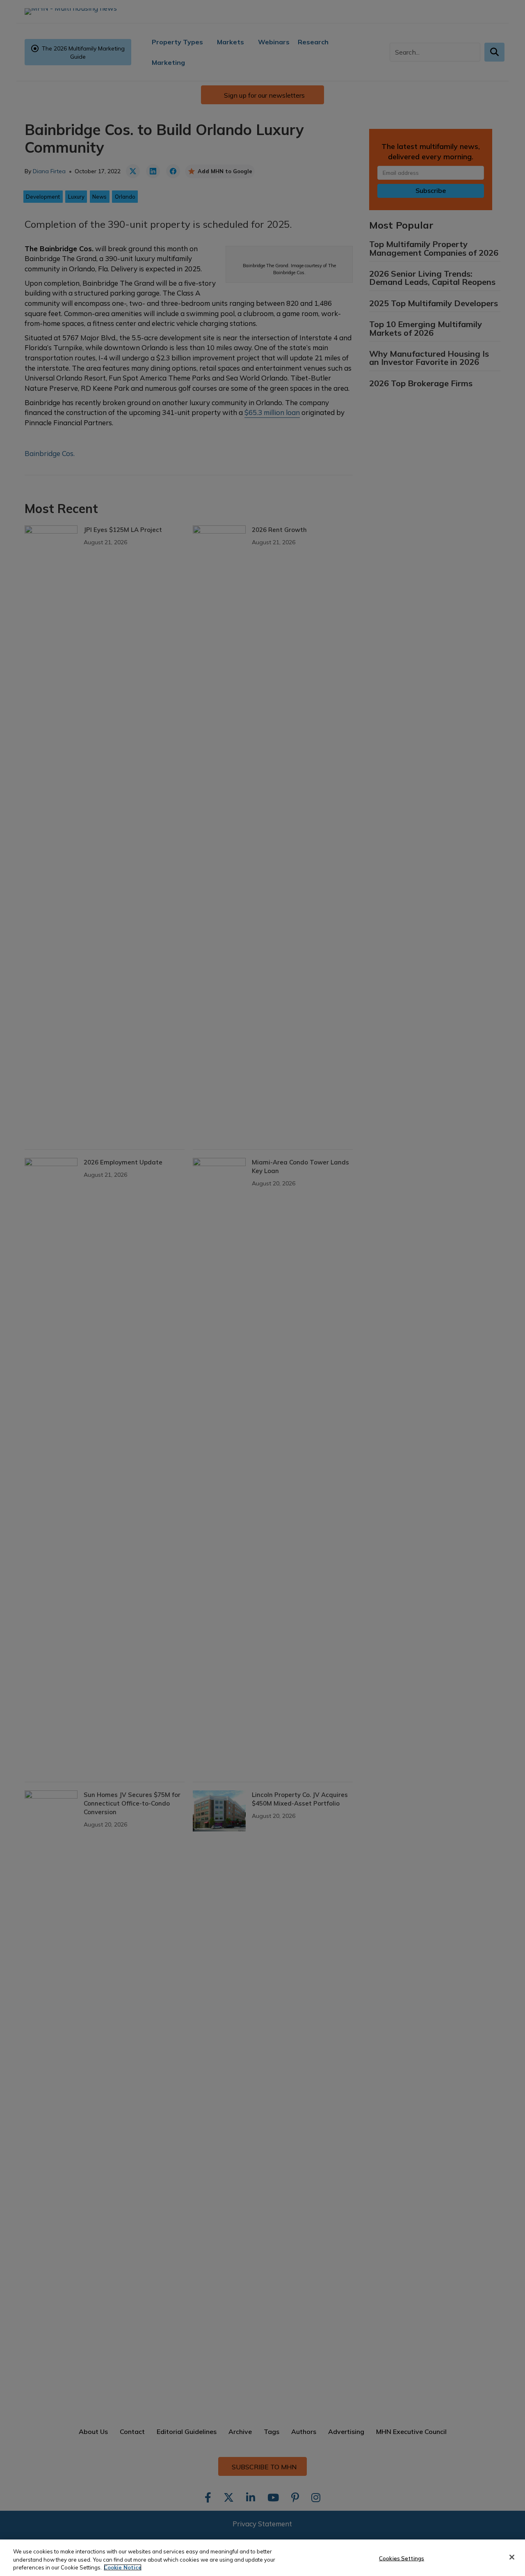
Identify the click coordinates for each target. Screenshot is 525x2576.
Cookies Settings (402, 2558)
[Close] (512, 2557)
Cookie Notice (123, 2567)
